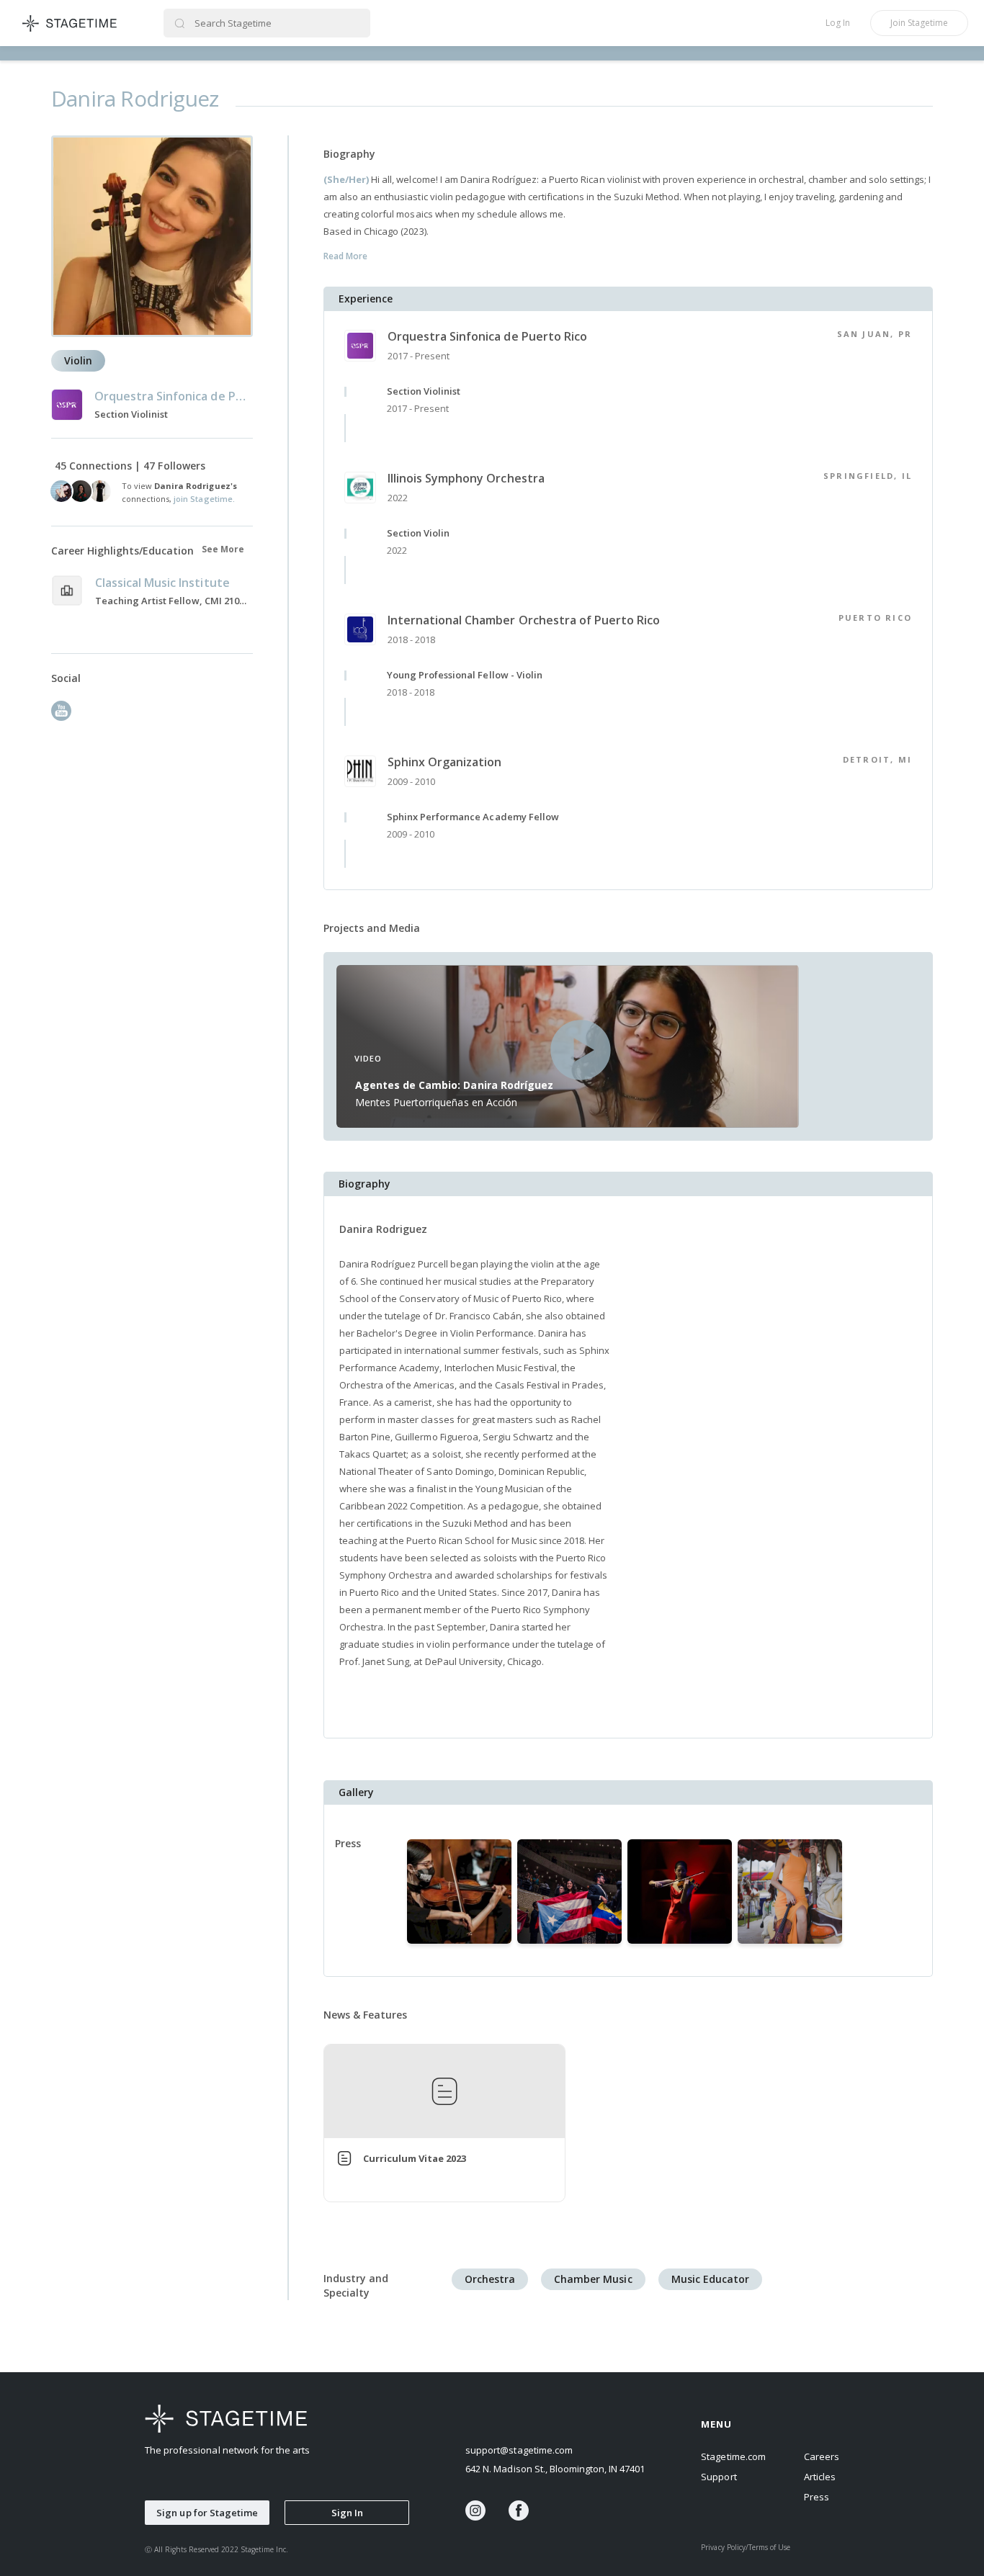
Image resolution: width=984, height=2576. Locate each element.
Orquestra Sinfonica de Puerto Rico (487, 336)
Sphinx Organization (444, 762)
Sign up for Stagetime (207, 2513)
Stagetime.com (733, 2456)
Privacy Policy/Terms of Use (746, 2547)
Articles (820, 2477)
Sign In (347, 2513)
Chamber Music (593, 2279)
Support (719, 2477)
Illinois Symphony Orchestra (466, 478)
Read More (345, 256)
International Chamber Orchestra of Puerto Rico (524, 620)
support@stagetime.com (519, 2450)
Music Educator (710, 2279)
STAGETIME (70, 23)
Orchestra (490, 2279)
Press (817, 2497)
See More (223, 549)
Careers (822, 2456)
